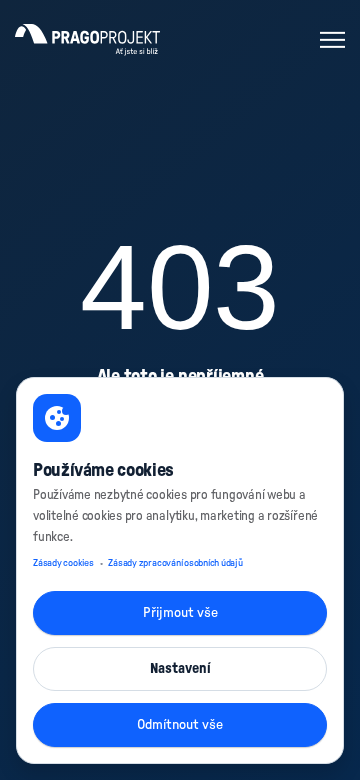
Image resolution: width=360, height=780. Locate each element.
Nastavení (180, 669)
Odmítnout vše (180, 725)
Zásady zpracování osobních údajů (175, 563)
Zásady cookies (63, 563)
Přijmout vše (180, 613)
